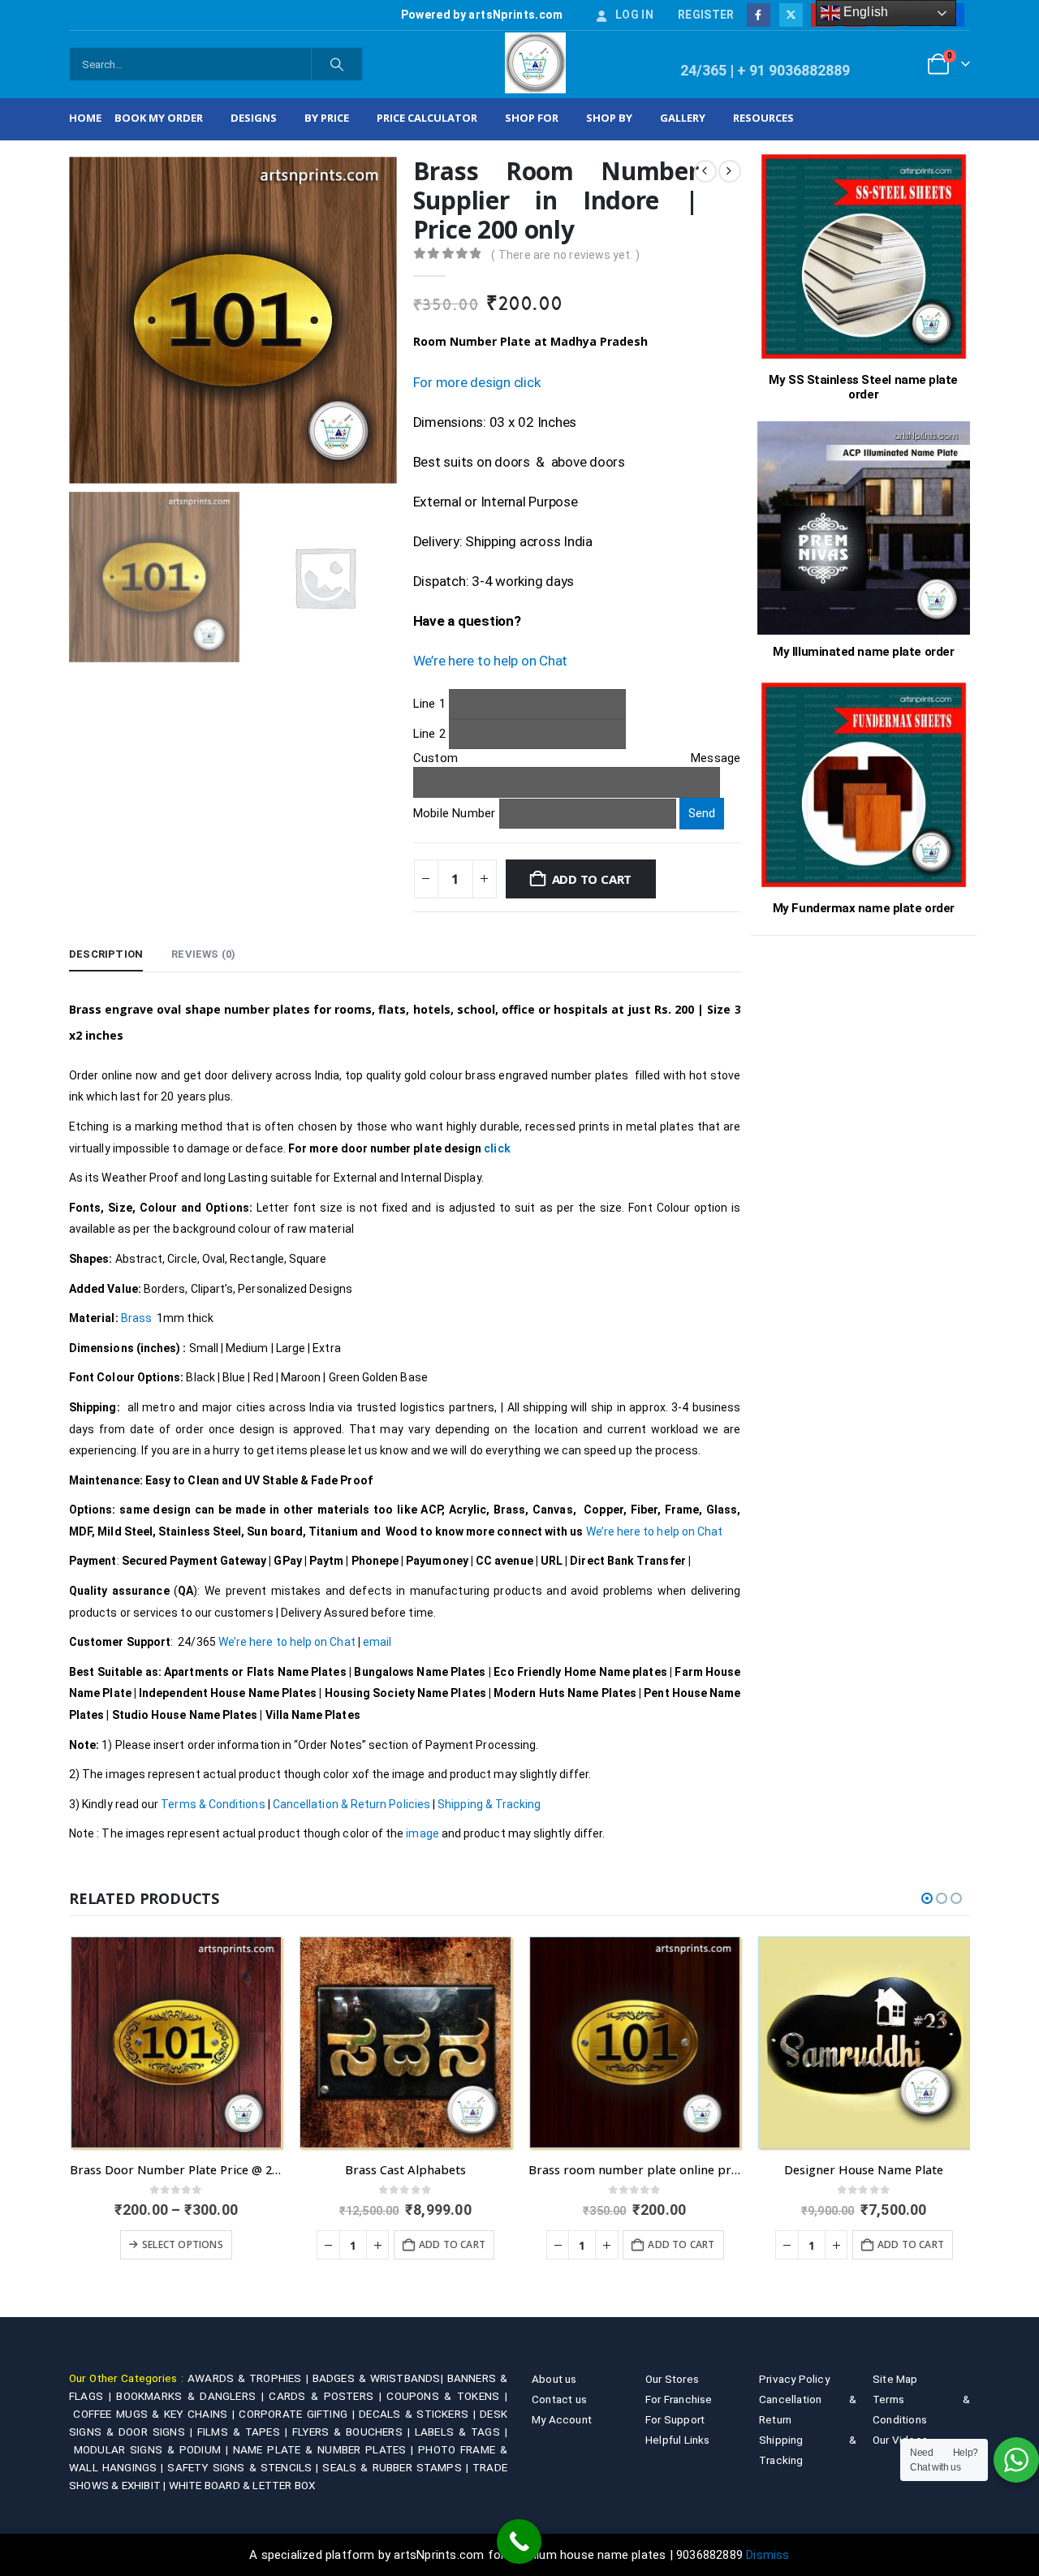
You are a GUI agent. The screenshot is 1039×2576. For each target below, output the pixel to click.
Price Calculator (427, 118)
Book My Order (159, 118)
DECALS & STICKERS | (419, 2414)
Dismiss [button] (767, 2555)
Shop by (609, 118)
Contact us (559, 2399)
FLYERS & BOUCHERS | (354, 2432)
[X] (791, 15)
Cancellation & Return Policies (351, 1804)
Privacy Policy (794, 2379)
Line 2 (431, 734)
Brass (136, 1318)
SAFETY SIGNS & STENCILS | (245, 2467)
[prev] (705, 171)
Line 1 (431, 703)
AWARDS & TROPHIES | (248, 2378)
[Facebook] (759, 15)
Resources (763, 118)
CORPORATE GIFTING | (299, 2414)
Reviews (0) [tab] (203, 954)
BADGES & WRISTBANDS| (380, 2378)
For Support (675, 2419)
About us (554, 2379)
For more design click (477, 382)
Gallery (683, 118)
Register (706, 15)
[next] (730, 171)
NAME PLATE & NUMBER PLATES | (325, 2449)
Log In (634, 15)
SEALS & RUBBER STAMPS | (397, 2467)
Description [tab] (106, 954)
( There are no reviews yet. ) (565, 255)
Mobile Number (456, 813)
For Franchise (679, 2399)
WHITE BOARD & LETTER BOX (242, 2485)
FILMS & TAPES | (245, 2432)
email (377, 1642)
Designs (254, 118)
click (497, 1148)
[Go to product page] (177, 2042)
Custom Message (577, 758)
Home (85, 118)
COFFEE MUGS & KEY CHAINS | (156, 2414)
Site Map (895, 2379)
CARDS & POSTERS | (328, 2396)
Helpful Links (678, 2440)
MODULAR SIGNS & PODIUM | (153, 2449)
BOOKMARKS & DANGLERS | (192, 2396)
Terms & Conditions (213, 1804)
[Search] (337, 64)
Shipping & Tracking (489, 1804)
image (421, 1833)
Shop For (532, 118)
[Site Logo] (535, 63)
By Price (327, 118)
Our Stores (672, 2379)
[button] (927, 1898)
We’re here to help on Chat (490, 661)
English (864, 12)
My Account (562, 2419)
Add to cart (592, 879)
